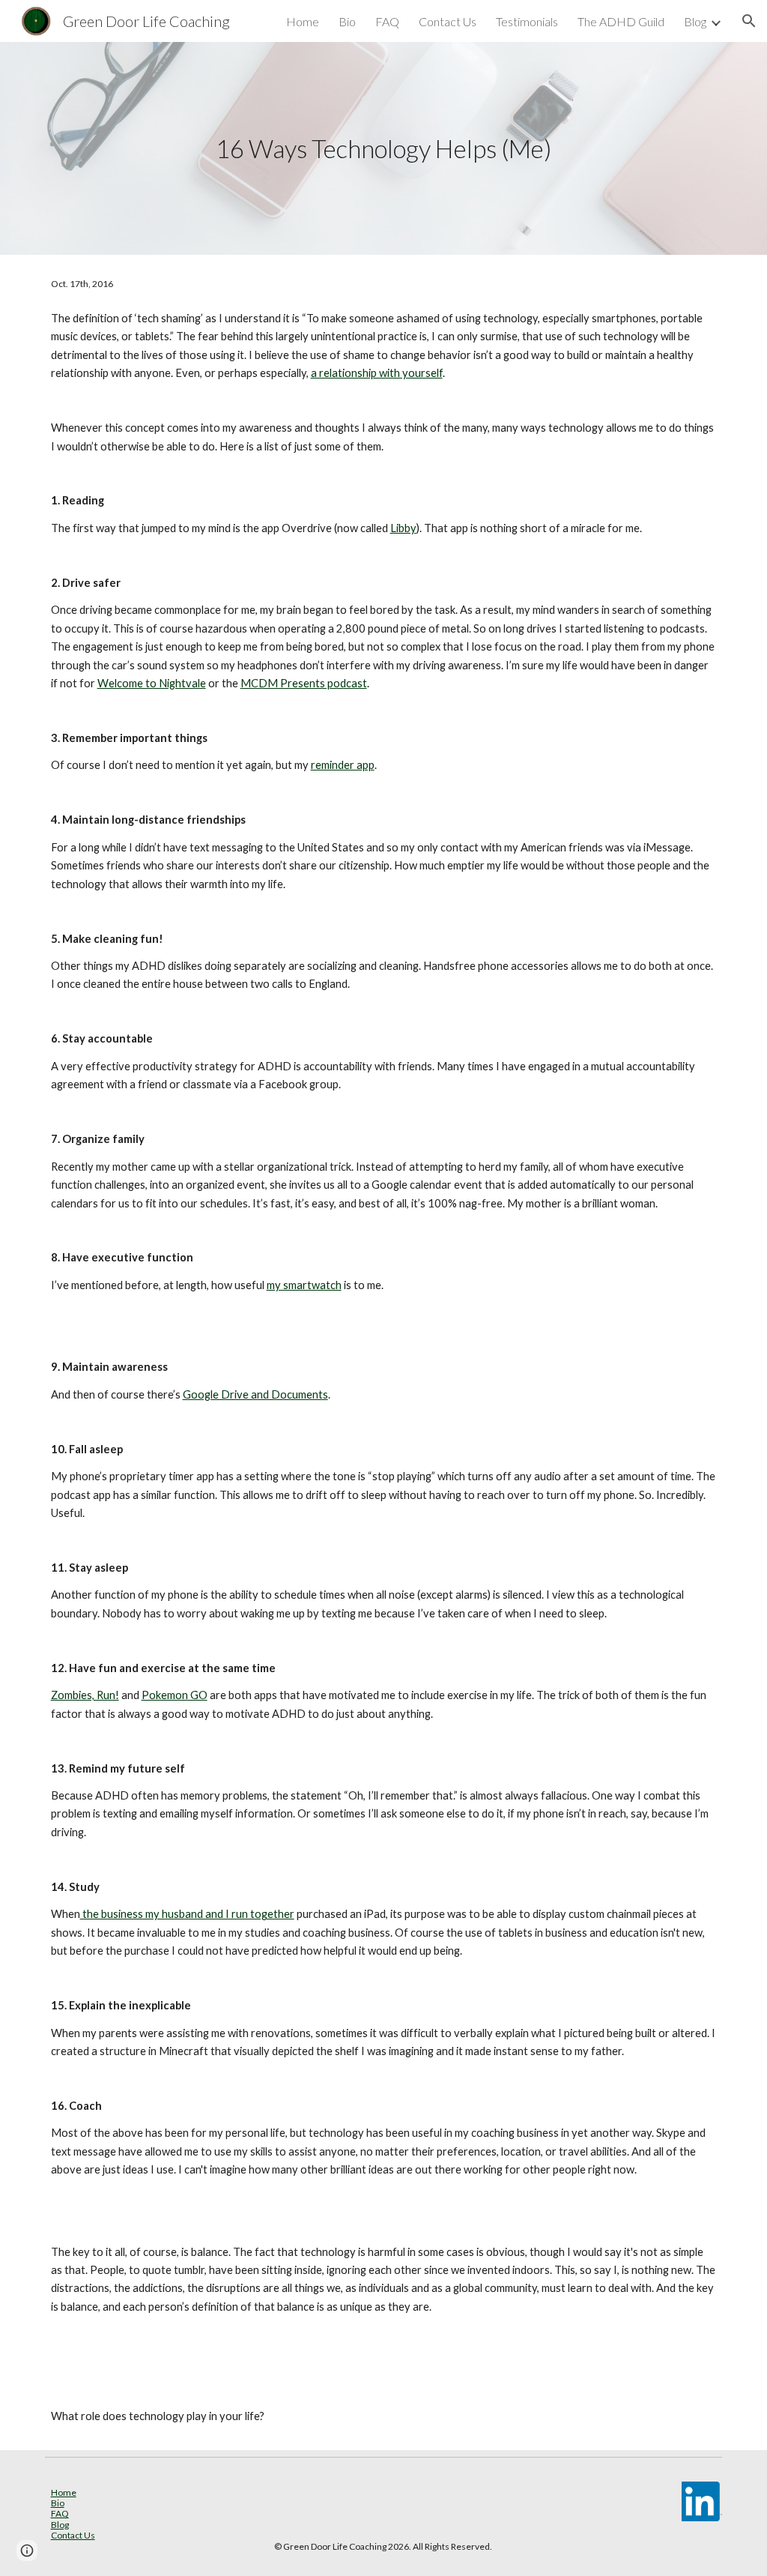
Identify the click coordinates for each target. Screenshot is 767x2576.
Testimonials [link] (527, 21)
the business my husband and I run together (187, 1914)
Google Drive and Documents (255, 1394)
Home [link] (303, 21)
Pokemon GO (175, 1695)
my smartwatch (304, 1285)
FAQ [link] (387, 21)
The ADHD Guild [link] (621, 21)
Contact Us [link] (448, 21)
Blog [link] (695, 21)
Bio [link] (347, 21)
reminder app (343, 765)
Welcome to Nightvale (152, 683)
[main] (383, 149)
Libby (403, 528)
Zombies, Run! (85, 1695)
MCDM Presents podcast (304, 683)
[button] (749, 21)
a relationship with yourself (377, 373)
